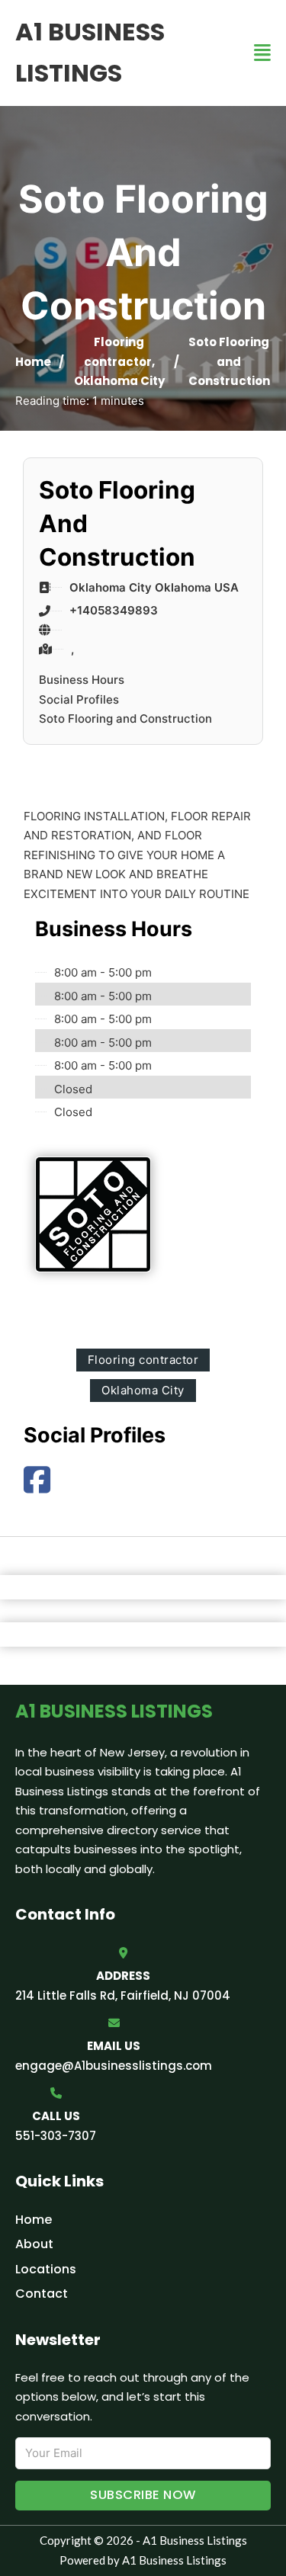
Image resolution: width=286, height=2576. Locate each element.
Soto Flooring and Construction (125, 719)
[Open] (262, 53)
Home (33, 362)
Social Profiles (79, 699)
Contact (42, 2294)
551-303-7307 (56, 2136)
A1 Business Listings (90, 52)
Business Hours (82, 680)
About (34, 2244)
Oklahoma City (119, 381)
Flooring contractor (143, 1360)
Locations (46, 2269)
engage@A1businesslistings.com (114, 2066)
